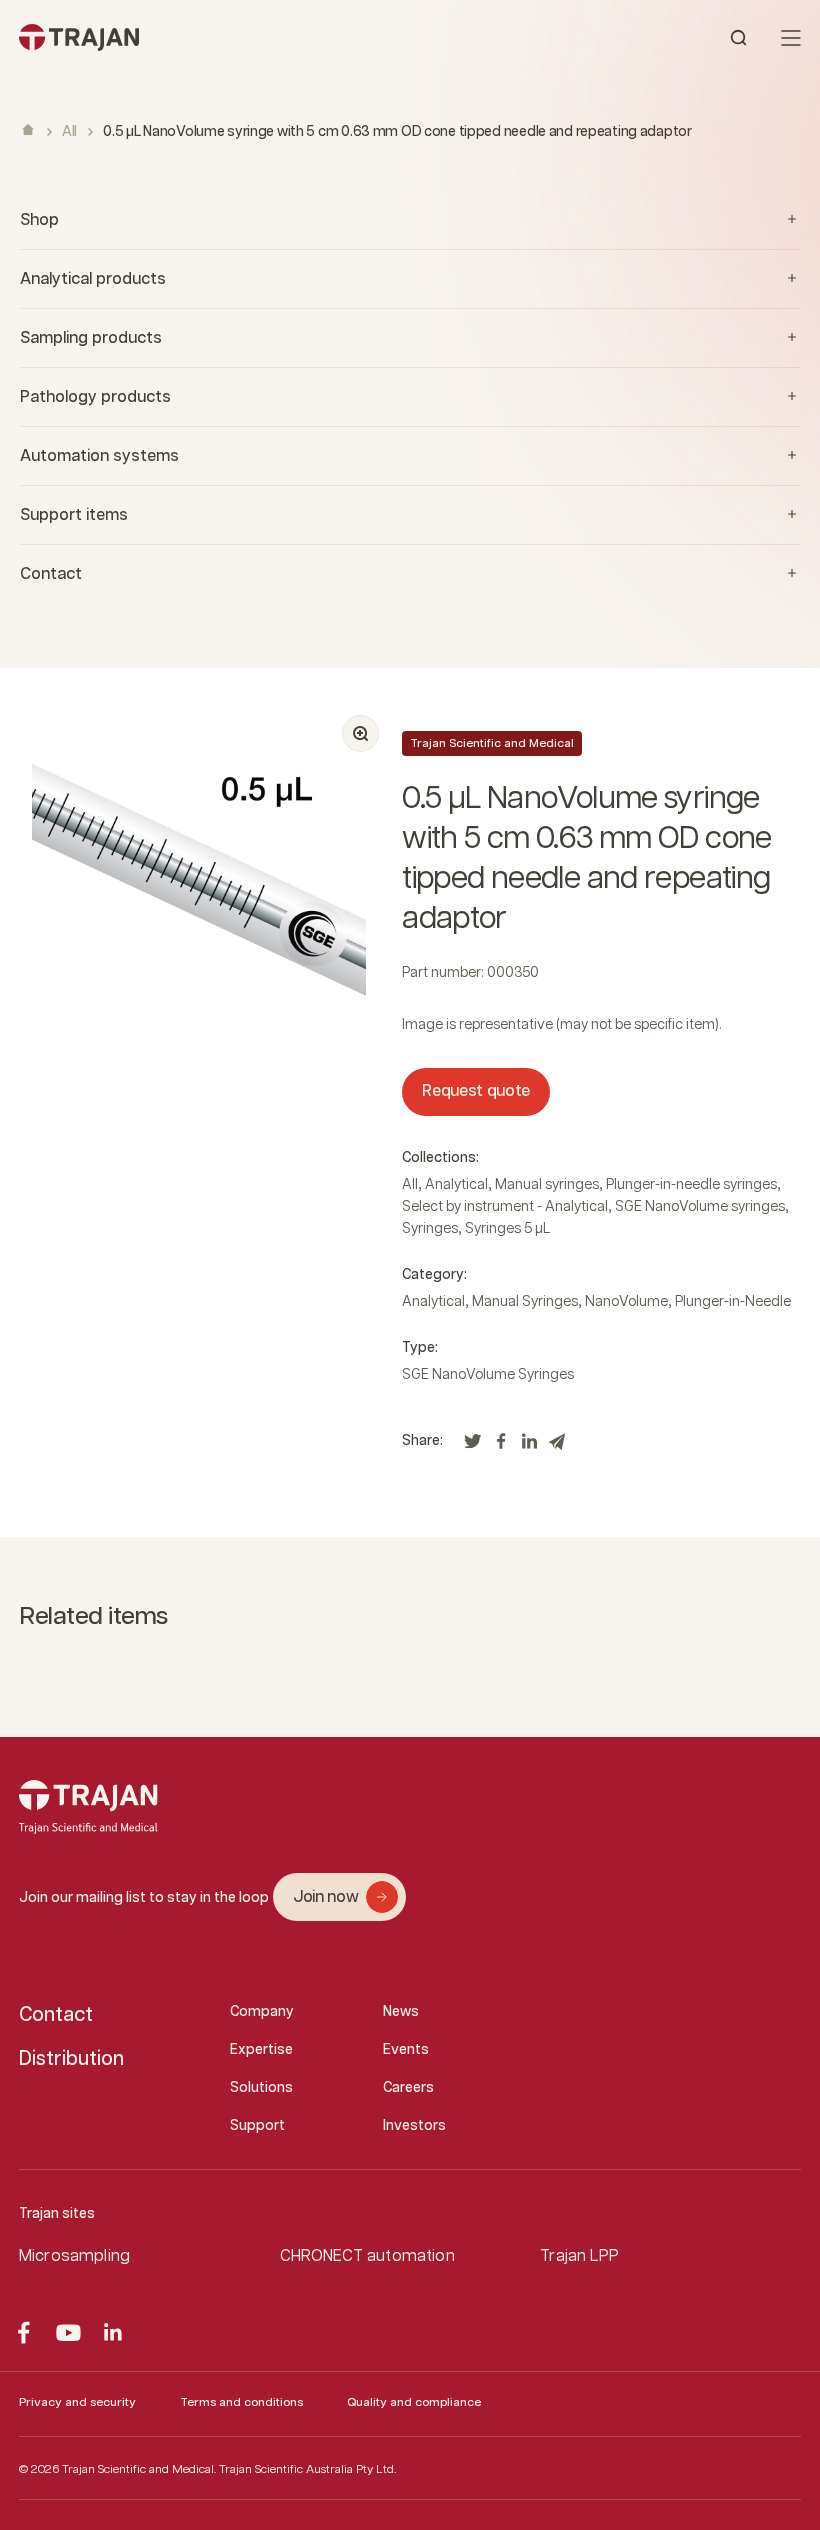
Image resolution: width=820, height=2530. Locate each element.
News (401, 2012)
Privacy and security (77, 2402)
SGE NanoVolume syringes (700, 1207)
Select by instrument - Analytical (505, 1207)
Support (257, 2126)
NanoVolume (626, 1302)
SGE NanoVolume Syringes (488, 1375)
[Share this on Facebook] (501, 1446)
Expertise (261, 2050)
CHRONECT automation (367, 2256)
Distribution (71, 2059)
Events (406, 2050)
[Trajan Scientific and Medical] (214, 37)
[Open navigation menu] (791, 38)
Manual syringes (547, 1185)
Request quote (476, 1091)
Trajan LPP (579, 2256)
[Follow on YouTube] (68, 2332)
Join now (325, 1897)
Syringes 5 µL (507, 1229)
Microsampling (74, 2256)
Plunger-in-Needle (733, 1302)
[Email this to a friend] (557, 1446)
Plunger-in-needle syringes (691, 1185)
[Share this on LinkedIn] (529, 1446)
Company (262, 2012)
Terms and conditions (241, 2402)
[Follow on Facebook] (23, 2332)
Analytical (456, 1185)
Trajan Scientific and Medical (492, 743)
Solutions (261, 2088)
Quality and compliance (414, 2402)
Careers (408, 2088)
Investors (414, 2126)
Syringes (430, 1229)
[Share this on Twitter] (473, 1446)
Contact (56, 2015)
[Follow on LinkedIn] (113, 2332)
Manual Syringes (525, 1302)
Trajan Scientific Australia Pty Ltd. (307, 2469)
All (69, 132)
